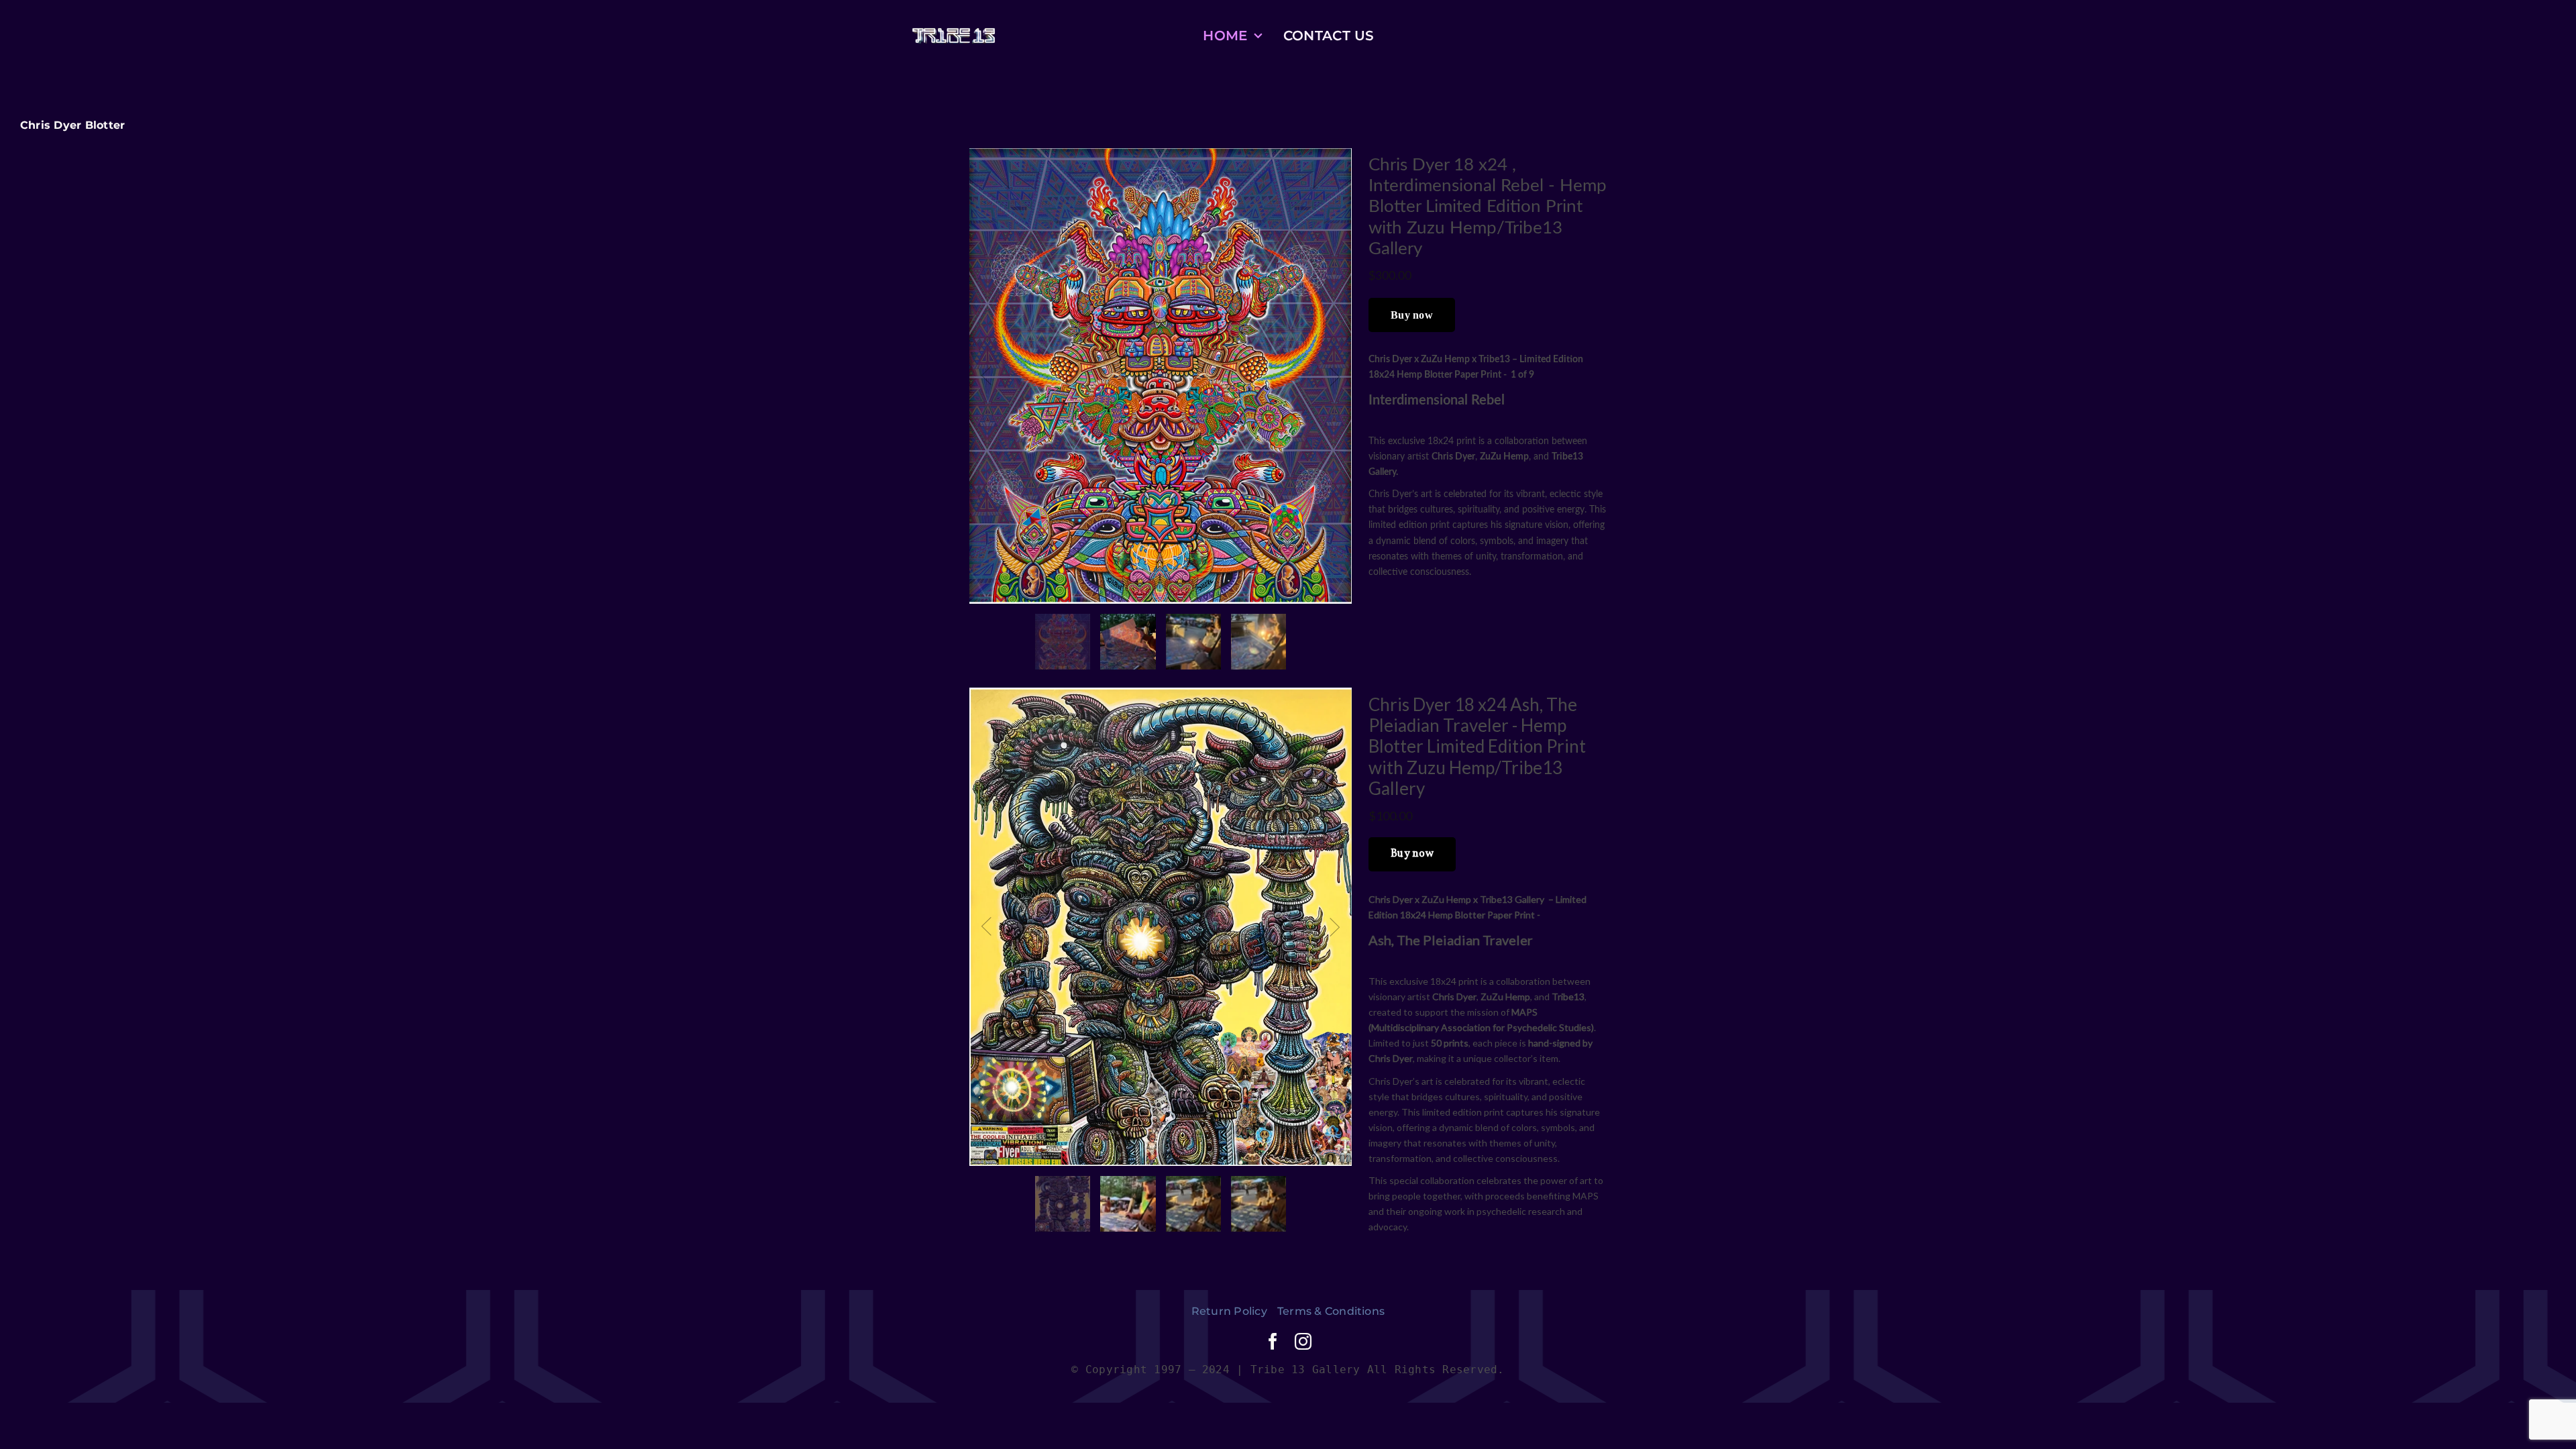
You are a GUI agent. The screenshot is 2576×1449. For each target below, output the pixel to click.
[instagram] (1303, 1341)
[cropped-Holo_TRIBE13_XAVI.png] (954, 33)
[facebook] (1273, 1341)
